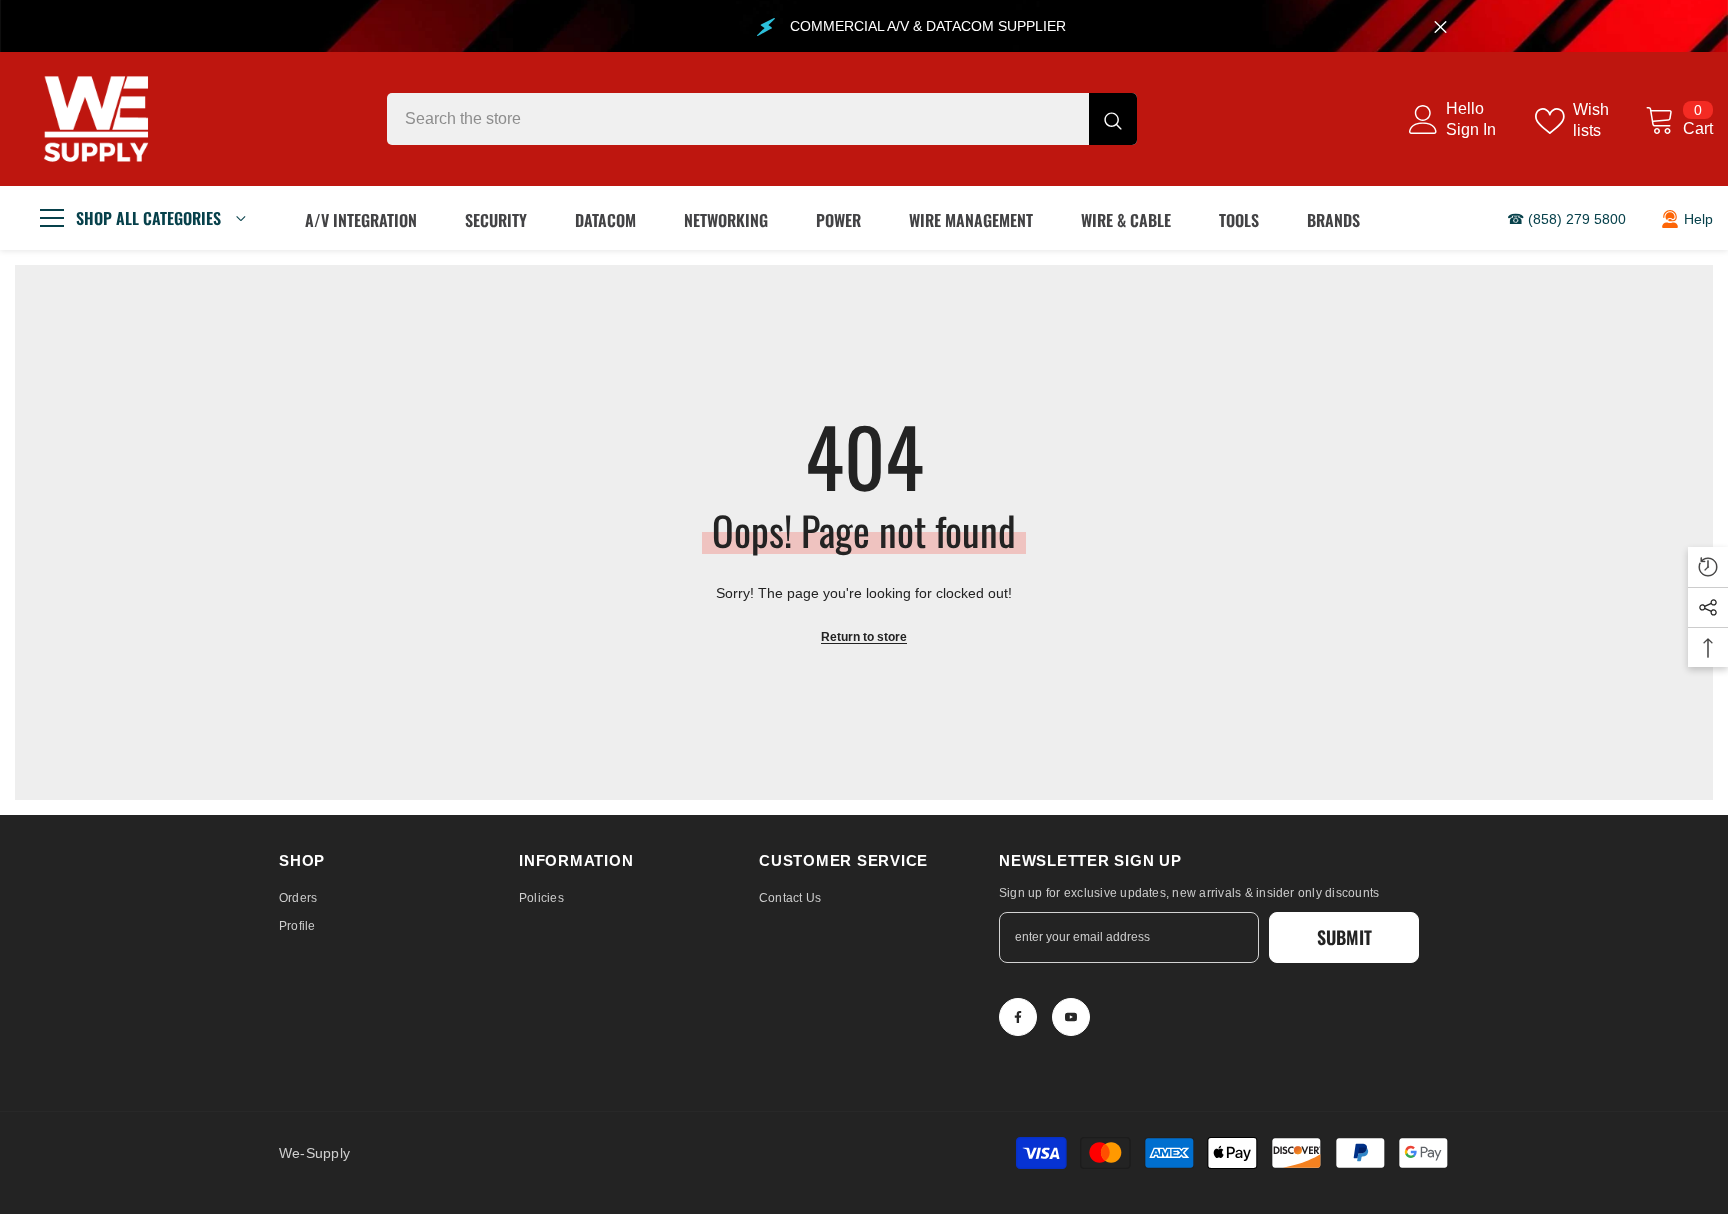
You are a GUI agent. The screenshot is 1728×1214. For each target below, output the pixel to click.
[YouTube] (1071, 1017)
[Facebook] (1018, 1017)
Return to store (864, 637)
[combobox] (738, 119)
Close (1440, 26)
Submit (1344, 937)
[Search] (762, 119)
